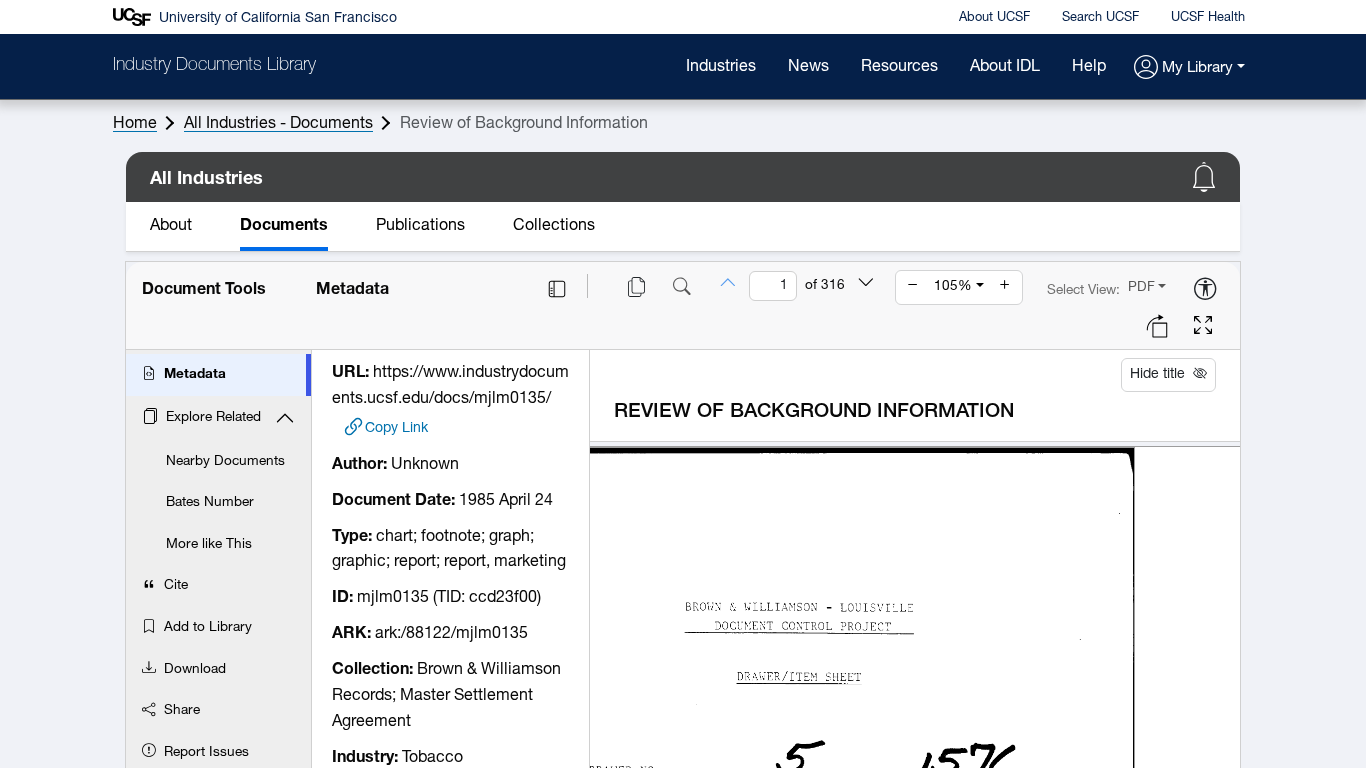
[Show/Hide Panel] (557, 289)
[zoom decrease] (913, 287)
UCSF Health (1208, 17)
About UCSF (994, 17)
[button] (1189, 68)
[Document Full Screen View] (1203, 328)
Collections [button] (554, 226)
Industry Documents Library (214, 66)
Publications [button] (420, 226)
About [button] (171, 226)
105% (953, 286)
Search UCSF (1100, 17)
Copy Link (396, 427)
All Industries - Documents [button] (278, 124)
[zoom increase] (1005, 287)
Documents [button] (284, 226)
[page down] (866, 285)
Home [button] (135, 124)
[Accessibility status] (1205, 290)
